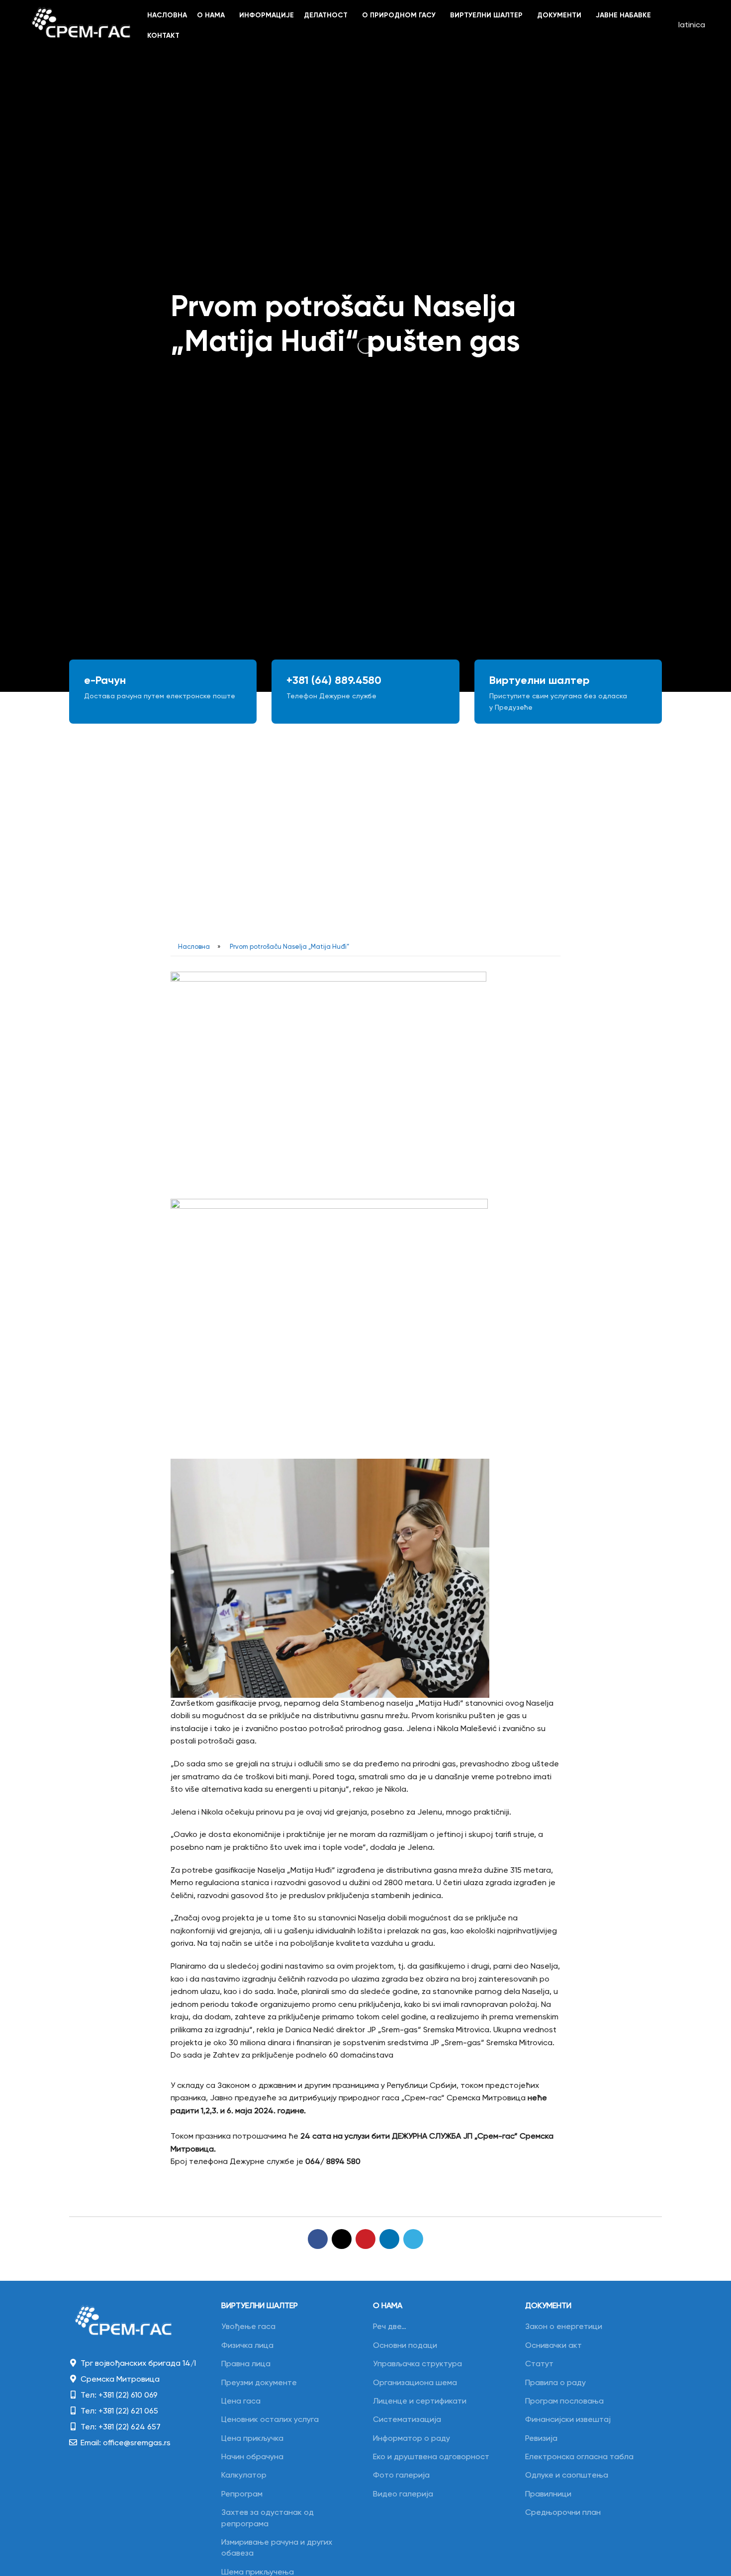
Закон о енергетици (564, 2327)
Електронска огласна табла (579, 2457)
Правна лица (246, 2364)
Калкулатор (244, 2476)
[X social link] (342, 2239)
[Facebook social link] (318, 2239)
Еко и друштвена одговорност (431, 2457)
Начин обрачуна (252, 2457)
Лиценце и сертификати (420, 2402)
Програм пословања (564, 2402)
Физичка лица (247, 2346)
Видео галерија (403, 2494)
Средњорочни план (563, 2513)
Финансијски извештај (568, 2420)
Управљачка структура (417, 2364)
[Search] (665, 26)
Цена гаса (241, 2402)
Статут (539, 2364)
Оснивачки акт (553, 2346)
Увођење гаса (248, 2327)
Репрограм (242, 2494)
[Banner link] (163, 692)
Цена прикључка (252, 2439)
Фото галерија (401, 2476)
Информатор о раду (411, 2439)
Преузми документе (259, 2383)
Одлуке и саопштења (567, 2476)
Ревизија (541, 2439)
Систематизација (407, 2420)
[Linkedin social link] (389, 2239)
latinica (692, 25)
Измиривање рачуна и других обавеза (277, 2548)
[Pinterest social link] (365, 2239)
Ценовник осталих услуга (270, 2420)
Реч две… (390, 2327)
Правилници (548, 2494)
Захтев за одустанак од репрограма (268, 2518)
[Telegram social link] (413, 2239)
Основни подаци (405, 2346)
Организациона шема (415, 2383)
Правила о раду (555, 2383)
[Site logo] (82, 26)
